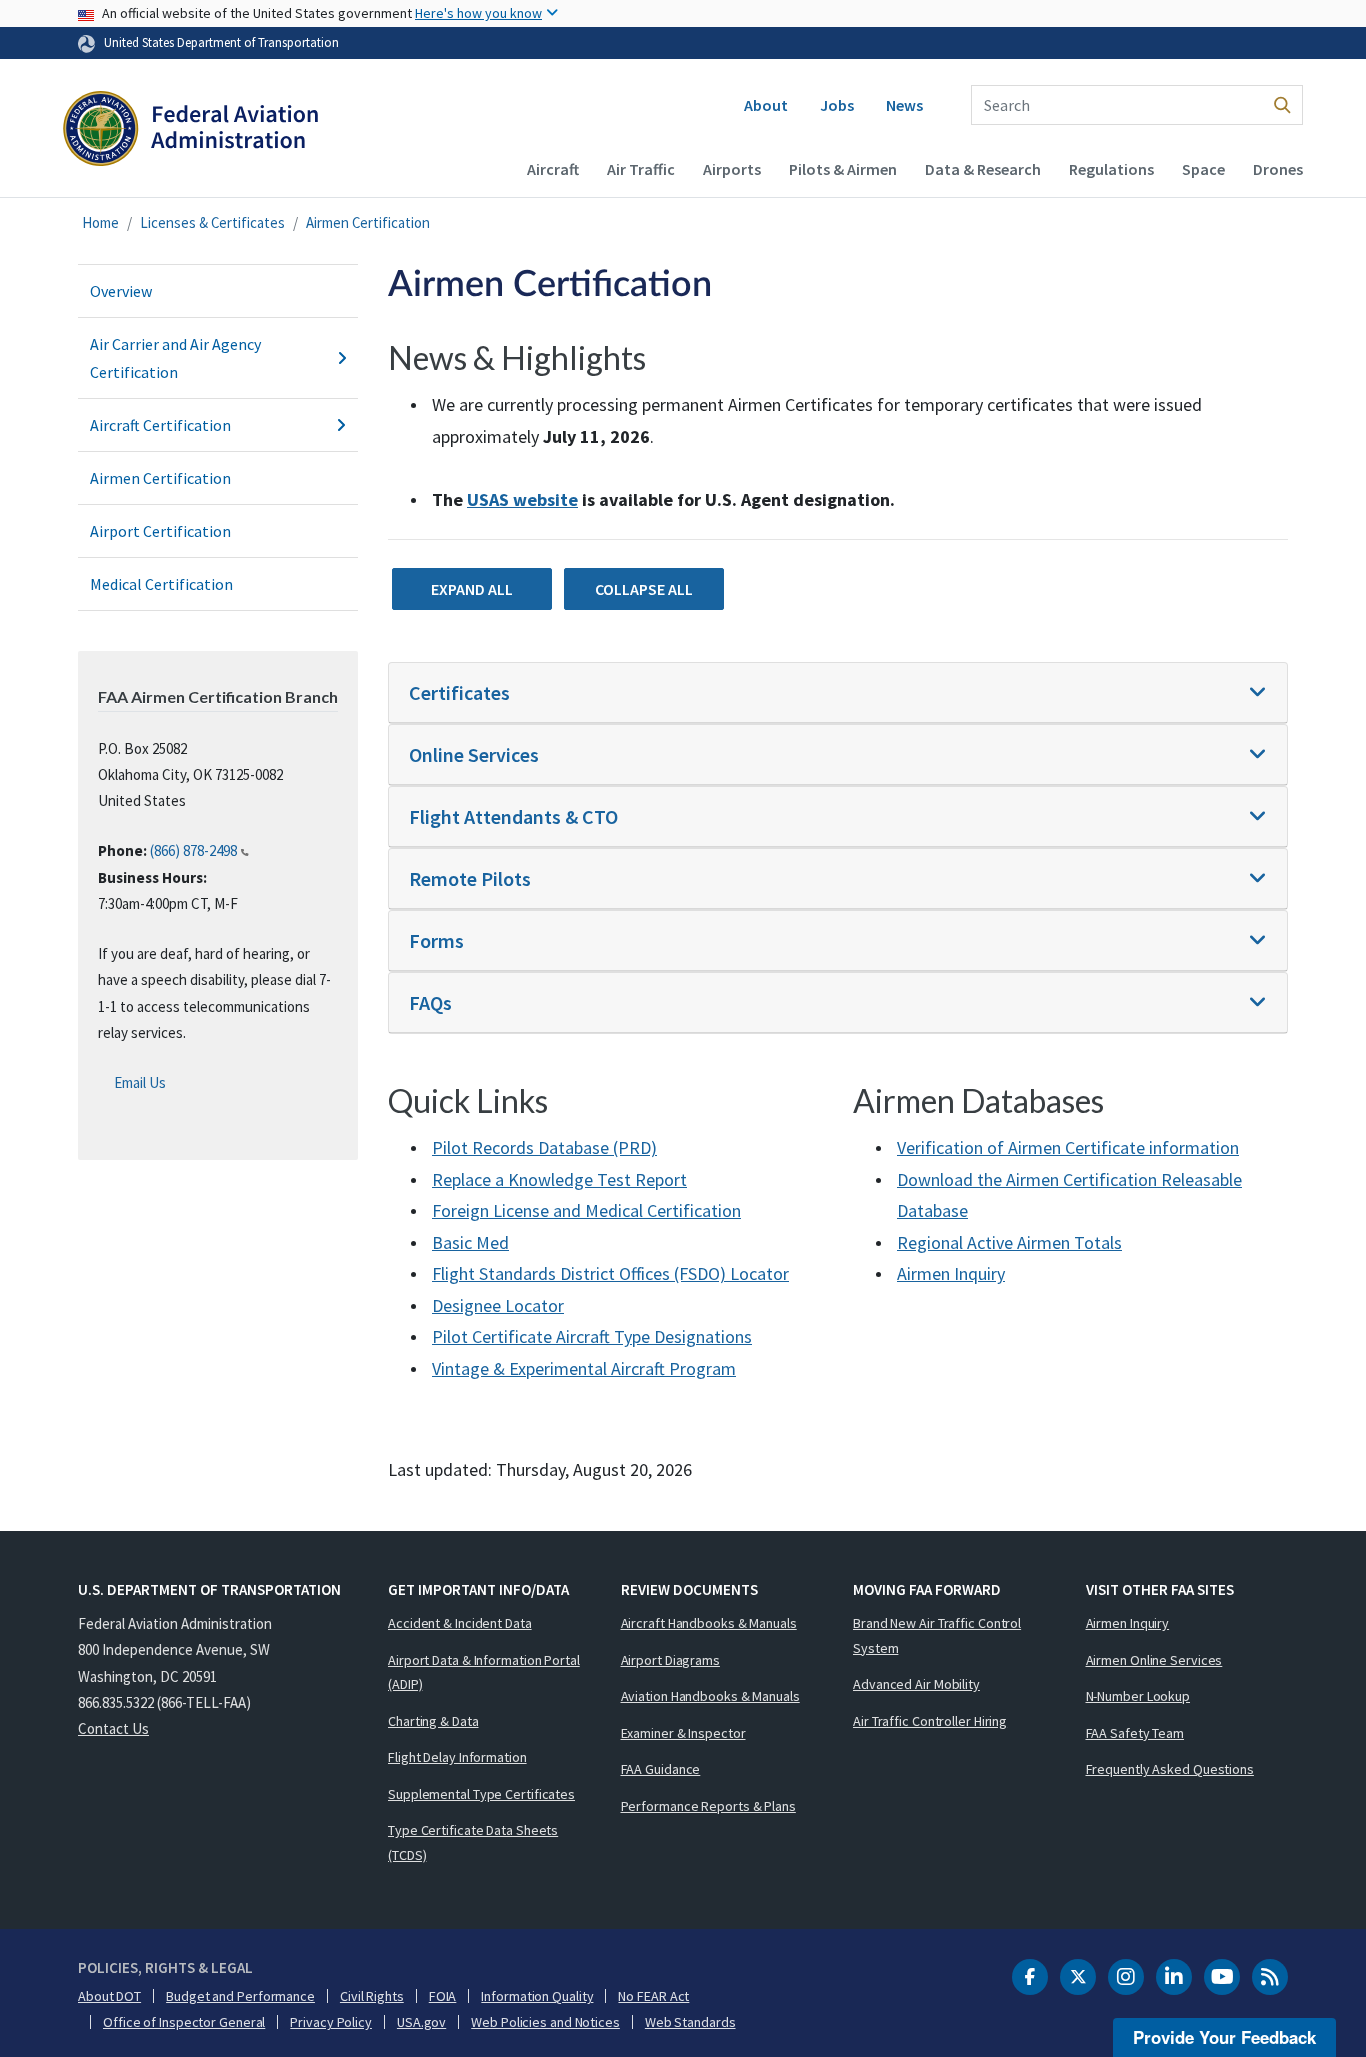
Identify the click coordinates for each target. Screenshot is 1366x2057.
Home (100, 222)
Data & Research (983, 169)
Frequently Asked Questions (1170, 1769)
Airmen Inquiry (951, 1273)
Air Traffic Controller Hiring (930, 1721)
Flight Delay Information (457, 1757)
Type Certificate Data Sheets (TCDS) (473, 1842)
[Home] (190, 131)
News (904, 105)
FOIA (443, 1996)
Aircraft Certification (160, 425)
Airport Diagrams (670, 1660)
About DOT (109, 1996)
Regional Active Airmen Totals (1009, 1242)
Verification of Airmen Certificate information (1068, 1147)
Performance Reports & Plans (708, 1806)
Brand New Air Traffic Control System (937, 1635)
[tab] (838, 693)
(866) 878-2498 (193, 850)
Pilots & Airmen (843, 169)
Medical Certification (161, 584)
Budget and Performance (240, 1996)
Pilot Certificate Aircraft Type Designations (592, 1336)
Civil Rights (372, 1996)
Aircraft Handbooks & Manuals (709, 1623)
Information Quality (537, 1996)
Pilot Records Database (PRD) (544, 1147)
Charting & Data (433, 1721)
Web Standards (690, 2022)
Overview (121, 291)
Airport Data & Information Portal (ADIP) (484, 1672)
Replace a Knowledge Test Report (559, 1179)
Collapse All (644, 589)
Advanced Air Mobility (916, 1684)
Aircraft (553, 169)
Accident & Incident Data (460, 1623)
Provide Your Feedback (1224, 2037)
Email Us (140, 1082)
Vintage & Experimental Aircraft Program (584, 1368)
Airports (732, 169)
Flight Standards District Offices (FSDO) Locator (610, 1273)
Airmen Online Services (1154, 1660)
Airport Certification (160, 531)
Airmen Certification (368, 222)
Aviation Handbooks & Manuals (710, 1696)
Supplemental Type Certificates (481, 1794)
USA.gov (421, 2022)
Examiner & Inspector (683, 1733)
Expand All (472, 589)
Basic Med (470, 1242)
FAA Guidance (661, 1769)
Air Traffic (641, 169)
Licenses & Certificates (212, 222)
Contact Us (113, 1728)
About (766, 105)
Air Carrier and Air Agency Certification (175, 358)
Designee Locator (498, 1305)
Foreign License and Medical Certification (586, 1210)
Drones (1278, 169)
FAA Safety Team (1135, 1733)
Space (1203, 169)
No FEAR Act (653, 1996)
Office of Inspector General (184, 2022)
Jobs (837, 105)
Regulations (1111, 169)
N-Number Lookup (1138, 1696)
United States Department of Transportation (221, 42)
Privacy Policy (331, 2022)
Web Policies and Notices (545, 2022)
